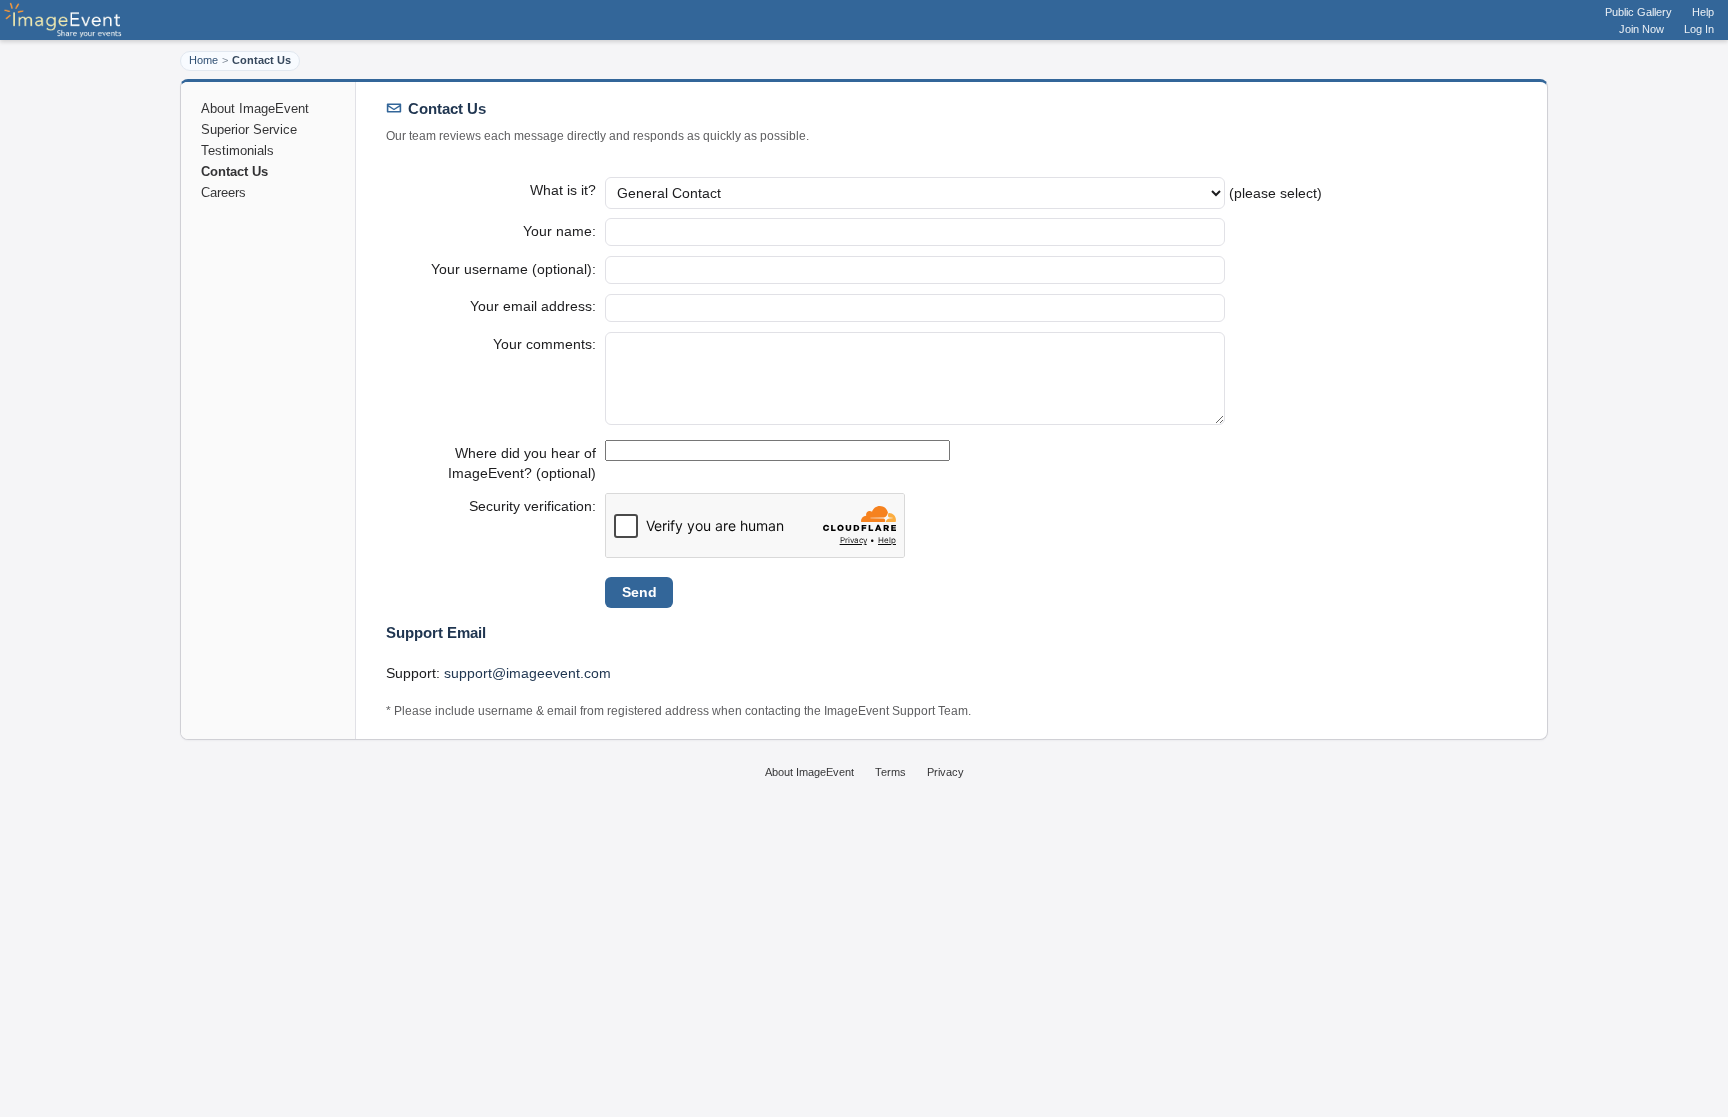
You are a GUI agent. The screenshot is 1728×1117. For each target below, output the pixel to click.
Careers (223, 192)
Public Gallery (1638, 12)
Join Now (1641, 29)
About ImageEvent (255, 108)
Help (1703, 12)
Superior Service (249, 129)
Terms (890, 772)
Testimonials (237, 150)
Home (203, 60)
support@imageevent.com (527, 673)
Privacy (945, 772)
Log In (1699, 29)
